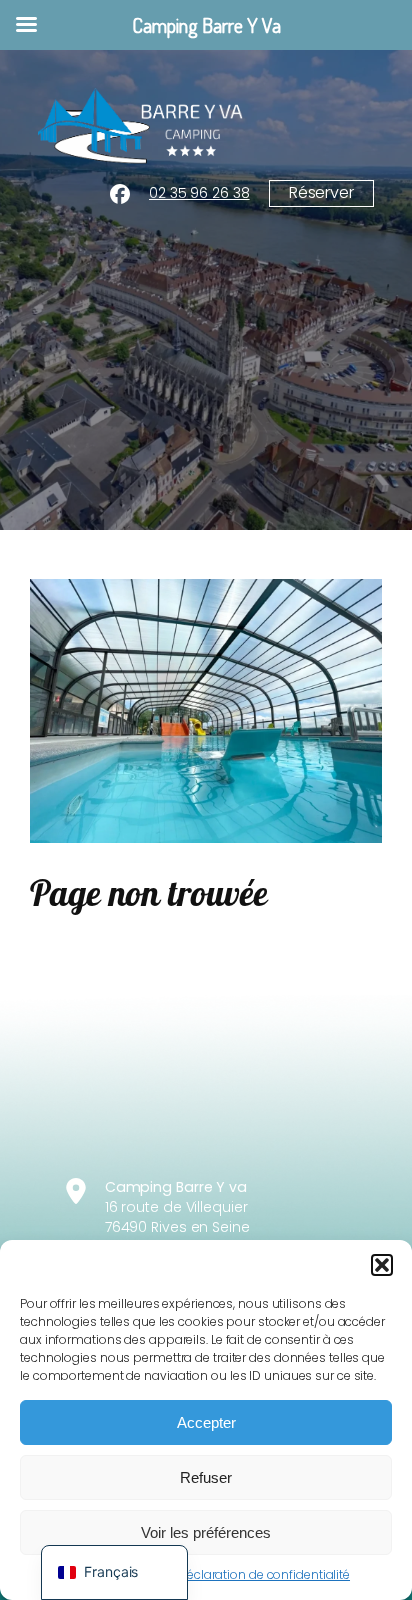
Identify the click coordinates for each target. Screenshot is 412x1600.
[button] (382, 1265)
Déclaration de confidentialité (264, 1574)
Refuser (206, 1477)
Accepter (206, 1422)
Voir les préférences (206, 1532)
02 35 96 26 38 (199, 193)
